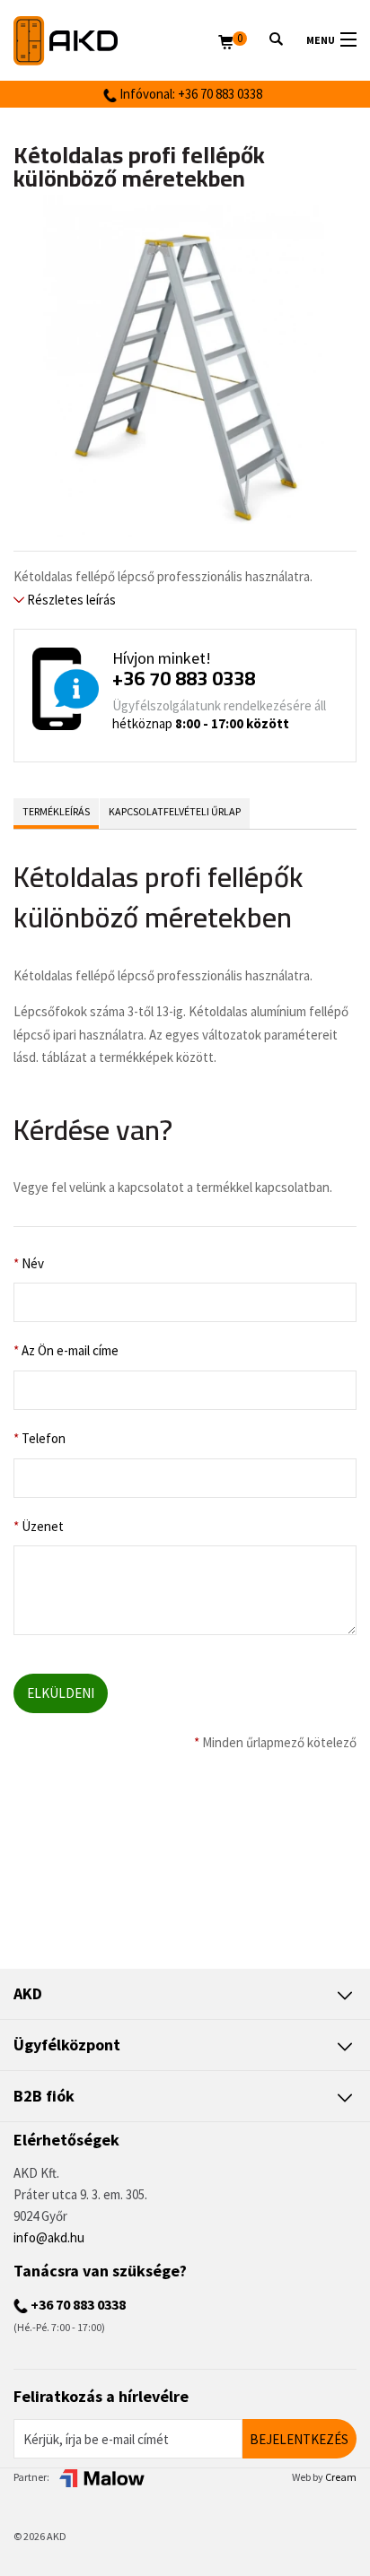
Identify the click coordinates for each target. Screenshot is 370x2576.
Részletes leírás (70, 600)
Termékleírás (56, 811)
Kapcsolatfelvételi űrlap (175, 811)
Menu (321, 40)
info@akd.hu (49, 2237)
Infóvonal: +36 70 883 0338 (189, 94)
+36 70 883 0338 (184, 678)
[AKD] (116, 41)
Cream (341, 2477)
